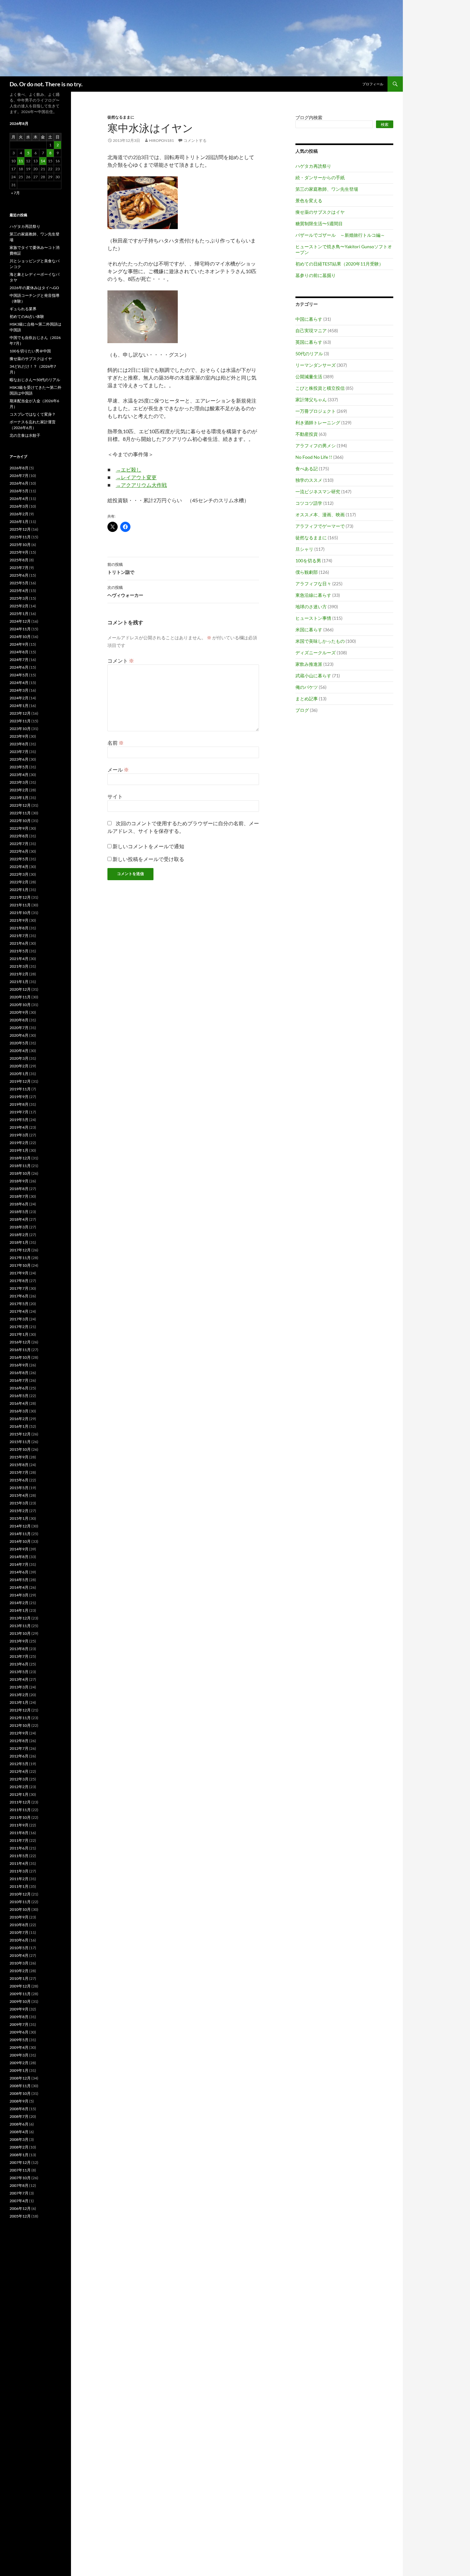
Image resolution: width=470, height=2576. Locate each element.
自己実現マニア (311, 331)
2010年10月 (20, 1909)
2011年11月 (20, 1810)
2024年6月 (19, 667)
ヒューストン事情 (313, 618)
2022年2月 (19, 882)
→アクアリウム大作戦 (141, 485)
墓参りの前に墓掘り (316, 275)
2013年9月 (19, 1641)
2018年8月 (19, 1189)
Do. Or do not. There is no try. (46, 84)
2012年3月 (19, 1779)
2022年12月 (20, 805)
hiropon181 (161, 140)
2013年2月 (19, 1695)
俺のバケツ (307, 687)
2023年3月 (19, 782)
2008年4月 (19, 2132)
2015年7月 (19, 1472)
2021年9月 (19, 920)
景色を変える (309, 200)
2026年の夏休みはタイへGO (34, 288)
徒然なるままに (121, 117)
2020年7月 (19, 1028)
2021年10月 (20, 913)
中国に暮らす (309, 319)
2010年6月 (19, 1940)
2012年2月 (19, 1787)
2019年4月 (19, 1127)
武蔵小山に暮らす (313, 676)
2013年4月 (19, 1679)
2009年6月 (19, 2032)
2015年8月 (19, 1465)
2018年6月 (19, 1204)
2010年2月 (19, 1971)
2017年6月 (19, 1296)
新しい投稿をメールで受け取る (148, 859)
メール (118, 769)
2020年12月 (20, 989)
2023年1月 (19, 798)
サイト (115, 796)
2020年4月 (19, 1051)
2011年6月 (19, 1848)
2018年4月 (19, 1219)
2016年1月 (19, 1426)
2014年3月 (19, 1595)
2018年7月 (19, 1196)
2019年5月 (19, 1120)
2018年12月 (20, 1158)
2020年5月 (19, 1043)
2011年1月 (19, 1886)
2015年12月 (20, 1434)
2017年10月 (20, 1265)
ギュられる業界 (23, 309)
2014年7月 (19, 1564)
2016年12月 (20, 1342)
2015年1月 (19, 1518)
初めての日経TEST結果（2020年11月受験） (339, 264)
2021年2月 (19, 974)
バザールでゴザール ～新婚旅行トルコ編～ (340, 235)
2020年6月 (19, 1035)
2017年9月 (19, 1273)
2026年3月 (19, 506)
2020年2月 (19, 1066)
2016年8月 (19, 1373)
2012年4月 (19, 1771)
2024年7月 (19, 660)
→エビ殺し (129, 469)
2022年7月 (19, 844)
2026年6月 (19, 483)
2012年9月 (19, 1733)
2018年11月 (20, 1166)
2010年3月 (19, 1963)
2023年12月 (20, 713)
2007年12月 (20, 2162)
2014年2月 (19, 1603)
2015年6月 (19, 1480)
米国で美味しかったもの (320, 641)
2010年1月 (19, 1978)
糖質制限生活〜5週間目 (319, 223)
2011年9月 (19, 1825)
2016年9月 (19, 1365)
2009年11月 (20, 1994)
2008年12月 (20, 2078)
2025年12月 (20, 529)
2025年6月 (19, 575)
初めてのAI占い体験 (27, 316)
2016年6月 (19, 1388)
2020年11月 (20, 997)
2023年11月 (20, 721)
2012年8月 (19, 1741)
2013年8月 (19, 1649)
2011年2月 (19, 1879)
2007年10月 (20, 2178)
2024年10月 (20, 637)
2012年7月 (19, 1748)
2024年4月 (19, 683)
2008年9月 (19, 2101)
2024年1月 (19, 706)
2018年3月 (19, 1227)
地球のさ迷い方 (311, 607)
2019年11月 (20, 1089)
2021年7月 (19, 936)
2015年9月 (19, 1457)
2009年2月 (19, 2063)
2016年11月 (20, 1350)
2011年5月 (19, 1856)
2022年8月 (19, 836)
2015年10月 (20, 1449)
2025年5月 (19, 583)
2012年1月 (19, 1794)
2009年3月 (19, 2055)
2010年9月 (19, 1917)
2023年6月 (19, 759)
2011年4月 (19, 1863)
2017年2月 (19, 1327)
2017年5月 (19, 1304)
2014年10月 (20, 1541)
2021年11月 (20, 905)
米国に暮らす (309, 630)
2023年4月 (19, 775)
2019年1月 (19, 1150)
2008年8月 (19, 2109)
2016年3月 (19, 1411)
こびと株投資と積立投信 (320, 388)
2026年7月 (19, 476)
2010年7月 (19, 1932)
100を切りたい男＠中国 (30, 351)
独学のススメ (309, 480)
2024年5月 (19, 675)
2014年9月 (19, 1549)
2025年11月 (20, 537)
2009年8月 (19, 2017)
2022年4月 (19, 867)
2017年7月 (19, 1288)
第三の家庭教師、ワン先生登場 (327, 189)
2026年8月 (19, 468)
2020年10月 (20, 1005)
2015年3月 (19, 1503)
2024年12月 (20, 621)
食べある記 (307, 469)
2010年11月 (20, 1902)
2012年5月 (19, 1764)
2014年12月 (20, 1526)
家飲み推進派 (309, 664)
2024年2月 (19, 698)
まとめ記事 (307, 699)
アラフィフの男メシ (316, 446)
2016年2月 (19, 1419)
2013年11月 (20, 1626)
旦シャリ (304, 549)
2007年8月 (19, 2185)
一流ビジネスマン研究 (318, 492)
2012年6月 (19, 1756)
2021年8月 (19, 928)
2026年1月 (19, 522)
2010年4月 (19, 1955)
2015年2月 (19, 1511)
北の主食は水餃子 (25, 435)
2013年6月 (19, 1664)
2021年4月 (19, 959)
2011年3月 (19, 1871)
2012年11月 (20, 1718)
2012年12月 (20, 1710)
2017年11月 (20, 1258)
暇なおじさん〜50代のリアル (35, 380)
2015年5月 (19, 1488)
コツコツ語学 (309, 503)
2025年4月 (19, 591)
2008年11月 (20, 2086)
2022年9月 (19, 828)
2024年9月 (19, 644)
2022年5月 (19, 859)
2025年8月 (19, 560)
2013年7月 (19, 1656)
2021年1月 (19, 982)
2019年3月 (19, 1135)
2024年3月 (19, 690)
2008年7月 (19, 2116)
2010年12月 (20, 1894)
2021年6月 (19, 943)
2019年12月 (20, 1081)
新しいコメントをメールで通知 (148, 846)
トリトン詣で (121, 568)
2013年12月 (20, 1618)
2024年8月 (19, 652)
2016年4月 (19, 1403)
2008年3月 (19, 2139)
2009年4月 (19, 2047)
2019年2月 (19, 1143)
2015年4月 (19, 1495)
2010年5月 (19, 1948)
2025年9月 (19, 552)
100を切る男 (308, 561)
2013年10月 (20, 1633)
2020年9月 (19, 1012)
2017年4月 (19, 1311)
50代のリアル (309, 354)
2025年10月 (20, 545)
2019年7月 (19, 1112)
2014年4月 (19, 1587)
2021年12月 (20, 897)
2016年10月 (20, 1357)
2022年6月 (19, 851)
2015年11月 (20, 1442)
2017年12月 (20, 1250)
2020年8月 (19, 1020)
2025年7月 (19, 568)
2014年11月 (20, 1534)
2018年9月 (19, 1181)
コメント (121, 661)
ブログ (302, 710)
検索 (385, 124)
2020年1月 (19, 1074)
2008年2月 (19, 2147)
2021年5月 (19, 951)
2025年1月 (19, 614)
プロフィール (373, 84)
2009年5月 (19, 2040)
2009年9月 (19, 2009)
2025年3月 (19, 598)
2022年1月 (19, 890)
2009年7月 (19, 2024)
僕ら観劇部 (307, 572)
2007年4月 (19, 2201)
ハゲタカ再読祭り (313, 166)
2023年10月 (20, 729)
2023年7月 (19, 752)
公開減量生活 (309, 377)
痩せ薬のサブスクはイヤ (320, 212)
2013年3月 (19, 1687)
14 (43, 161)
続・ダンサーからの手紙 (320, 177)
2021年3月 (19, 966)
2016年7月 (19, 1380)
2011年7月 (19, 1840)
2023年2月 (19, 790)
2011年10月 (20, 1817)
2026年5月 (19, 491)
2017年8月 (19, 1281)
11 (21, 161)
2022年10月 (20, 821)
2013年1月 (19, 1702)
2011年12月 (20, 1802)
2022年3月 (19, 874)
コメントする (195, 140)
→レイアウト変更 (136, 477)
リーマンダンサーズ (316, 365)
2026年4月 (19, 499)
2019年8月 (19, 1104)
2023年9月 (19, 736)
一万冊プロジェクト (316, 411)
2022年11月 (20, 813)
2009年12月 (20, 1986)
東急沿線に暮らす (313, 595)
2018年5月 (19, 1212)
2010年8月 (19, 1925)
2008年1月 (19, 2155)
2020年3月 (19, 1058)
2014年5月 (19, 1580)
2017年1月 (19, 1334)
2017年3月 (19, 1319)
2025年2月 (19, 606)
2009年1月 (19, 2070)
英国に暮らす (309, 342)
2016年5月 (19, 1396)
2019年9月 (19, 1097)
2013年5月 (19, 1672)
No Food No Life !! (314, 457)
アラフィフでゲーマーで (320, 526)
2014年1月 (19, 1610)
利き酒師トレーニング (318, 423)
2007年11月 (20, 2170)
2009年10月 (20, 2001)
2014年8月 (19, 1557)
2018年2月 (19, 1235)
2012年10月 (20, 1725)
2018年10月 (20, 1173)
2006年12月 (20, 2208)
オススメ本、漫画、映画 (320, 515)
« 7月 (16, 193)
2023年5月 (19, 767)
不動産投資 (307, 434)
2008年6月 (19, 2124)
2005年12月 (20, 2216)
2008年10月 (20, 2093)
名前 (116, 743)
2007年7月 (19, 2193)
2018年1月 (19, 1242)
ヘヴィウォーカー (125, 591)
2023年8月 (19, 744)
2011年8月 (19, 1833)
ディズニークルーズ (316, 653)
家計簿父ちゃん (311, 400)
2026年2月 (19, 514)
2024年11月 (20, 629)
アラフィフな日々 (313, 584)
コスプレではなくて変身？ (33, 414)
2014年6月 (19, 1572)
